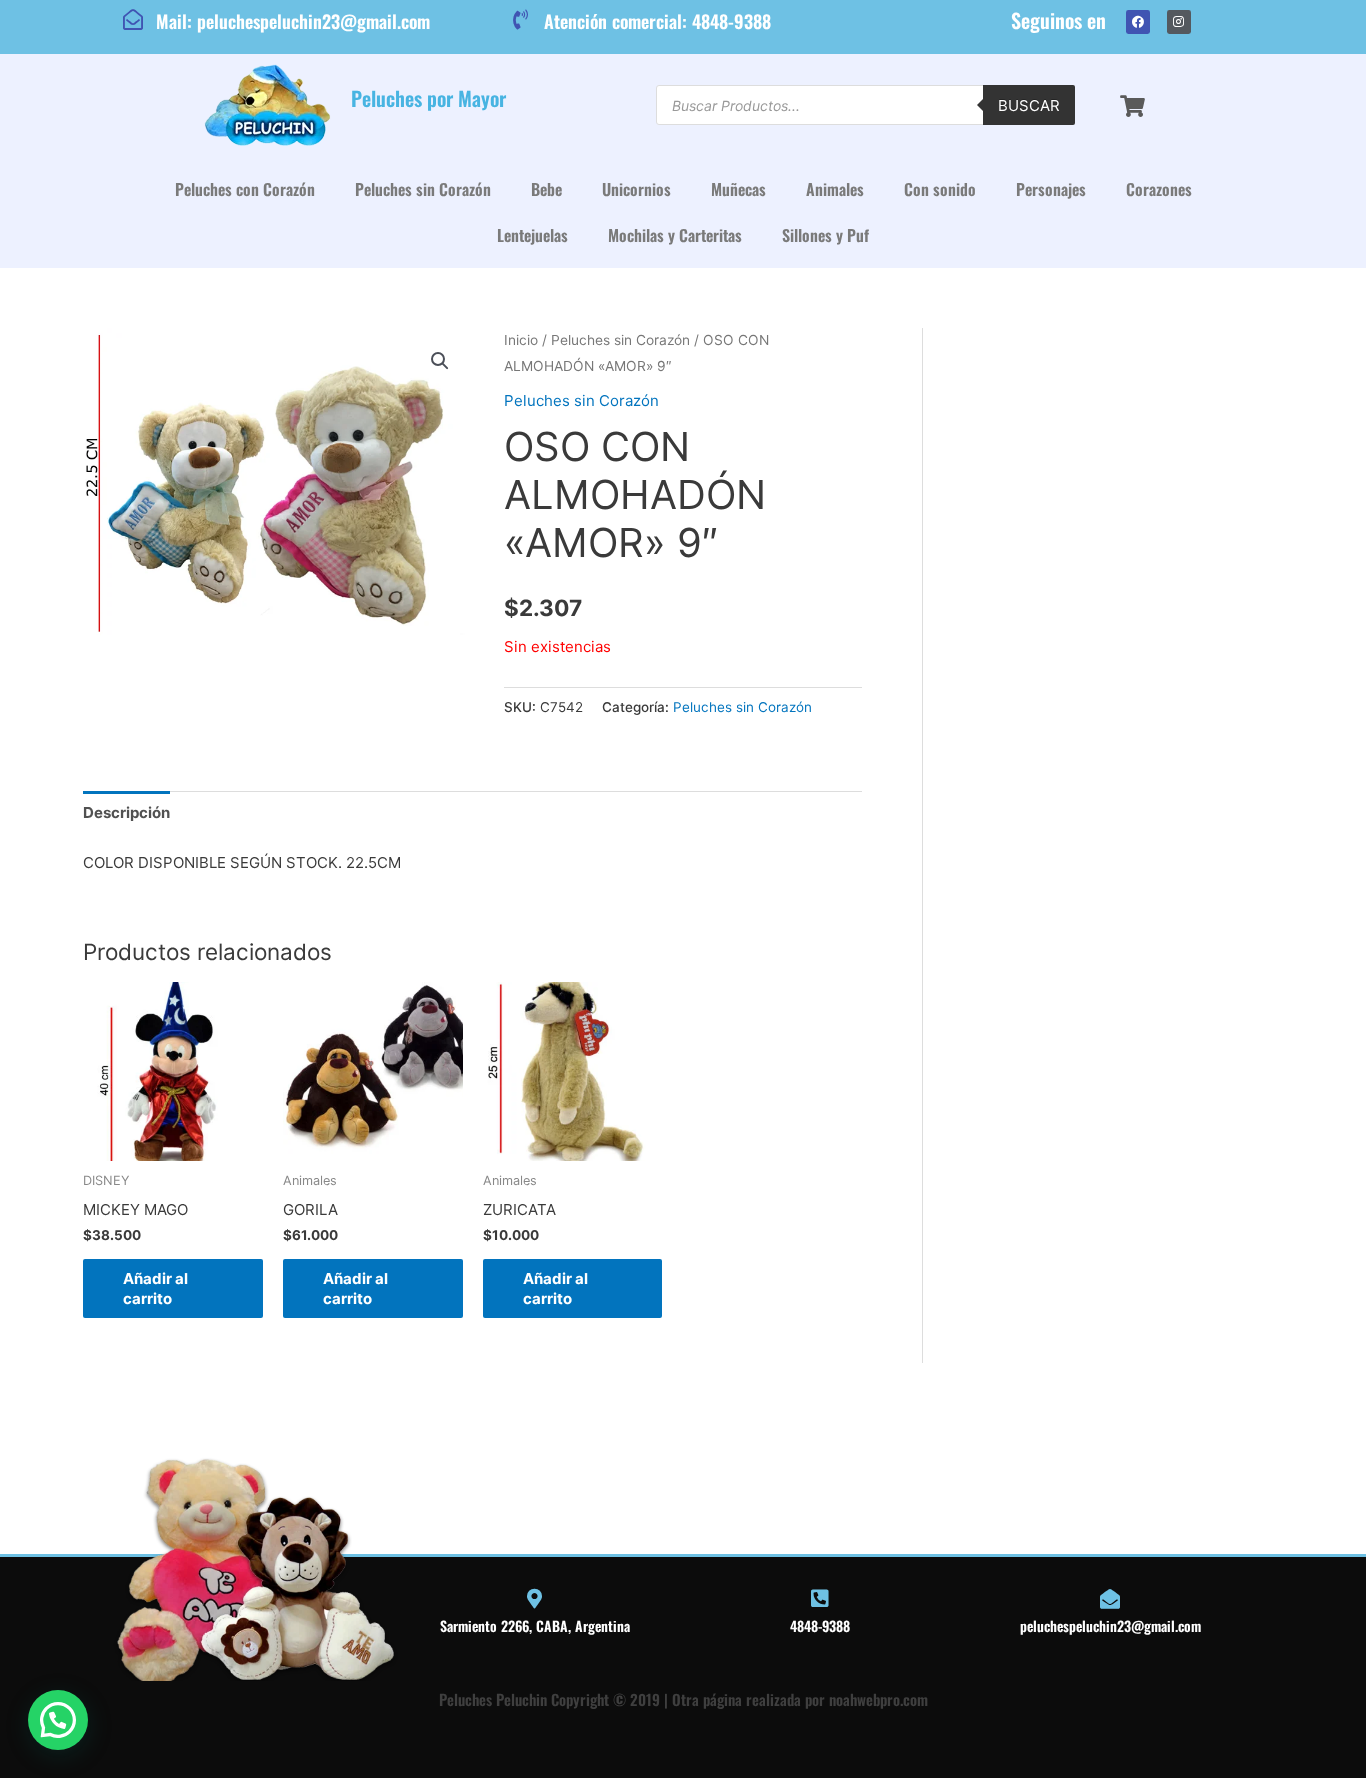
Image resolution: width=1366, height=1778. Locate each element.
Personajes (1051, 189)
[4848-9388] (820, 1599)
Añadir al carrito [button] (155, 1288)
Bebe (546, 189)
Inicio (521, 340)
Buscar (1029, 105)
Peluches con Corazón (245, 189)
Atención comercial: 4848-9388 (657, 21)
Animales (835, 189)
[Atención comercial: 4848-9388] (521, 20)
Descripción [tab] (126, 812)
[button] (440, 361)
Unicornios (636, 189)
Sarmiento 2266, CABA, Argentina (535, 1625)
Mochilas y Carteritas (675, 235)
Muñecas (738, 189)
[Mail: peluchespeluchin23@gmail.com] (133, 20)
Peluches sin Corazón (423, 189)
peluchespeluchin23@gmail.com (1110, 1625)
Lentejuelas (532, 235)
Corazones (1159, 189)
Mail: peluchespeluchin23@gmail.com (293, 21)
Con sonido (940, 189)
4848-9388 (820, 1625)
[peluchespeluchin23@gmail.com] (1110, 1599)
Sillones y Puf (825, 235)
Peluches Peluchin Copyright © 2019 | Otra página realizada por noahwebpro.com (683, 1699)
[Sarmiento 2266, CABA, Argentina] (535, 1599)
